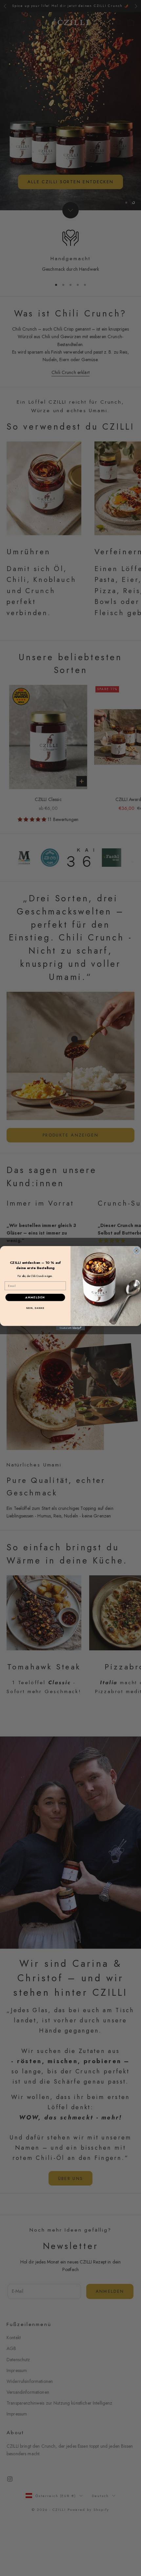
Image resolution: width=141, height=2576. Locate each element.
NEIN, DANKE (35, 1308)
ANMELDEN (35, 1297)
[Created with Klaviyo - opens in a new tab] (70, 1328)
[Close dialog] (137, 1250)
